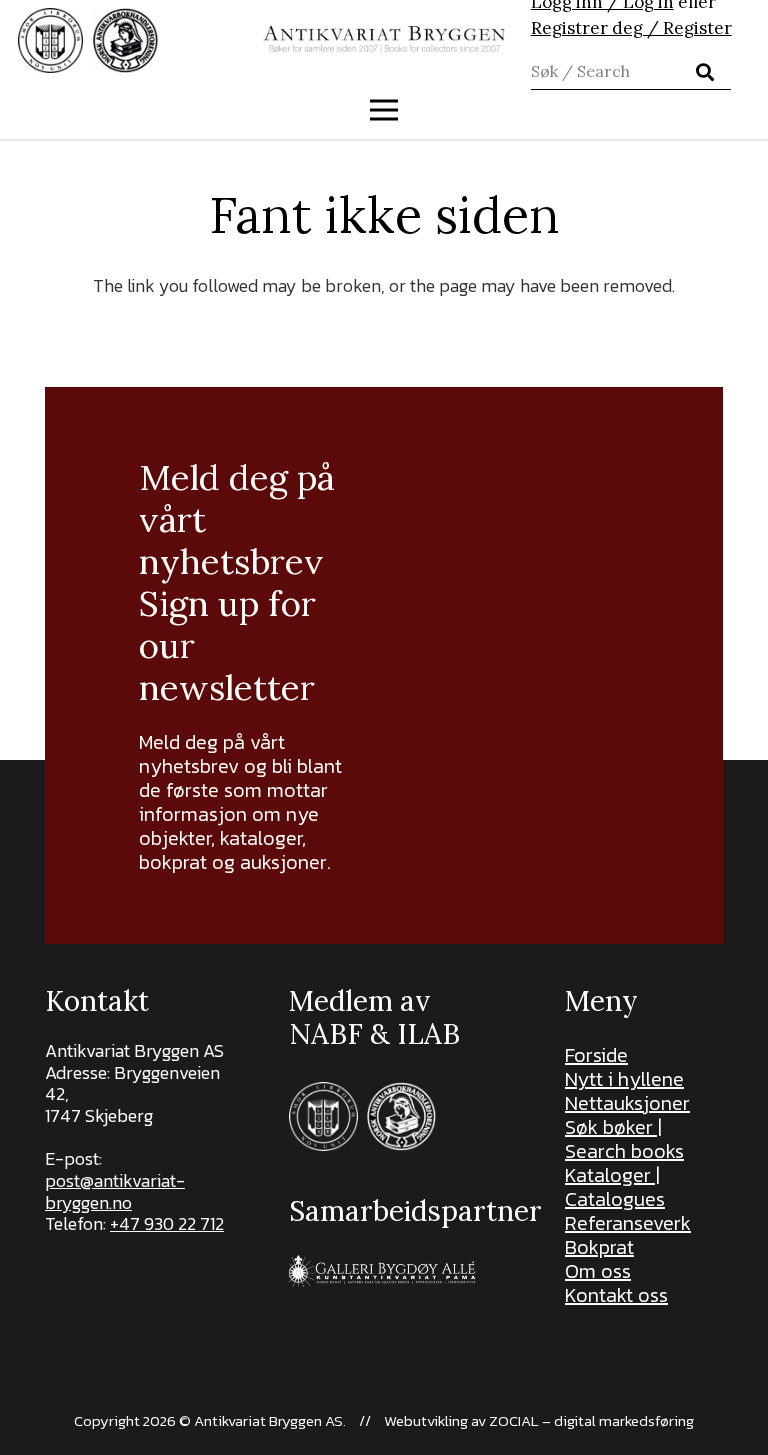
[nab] (125, 40)
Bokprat (599, 1247)
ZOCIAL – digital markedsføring (591, 1420)
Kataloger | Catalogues (615, 1187)
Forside (596, 1055)
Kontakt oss (616, 1295)
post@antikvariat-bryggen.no (115, 1191)
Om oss (598, 1271)
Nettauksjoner (627, 1103)
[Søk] (705, 72)
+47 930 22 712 (167, 1223)
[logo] (384, 40)
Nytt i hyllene (624, 1079)
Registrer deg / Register (631, 28)
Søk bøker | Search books (624, 1139)
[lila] (50, 40)
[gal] (384, 1270)
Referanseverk (628, 1223)
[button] (384, 110)
